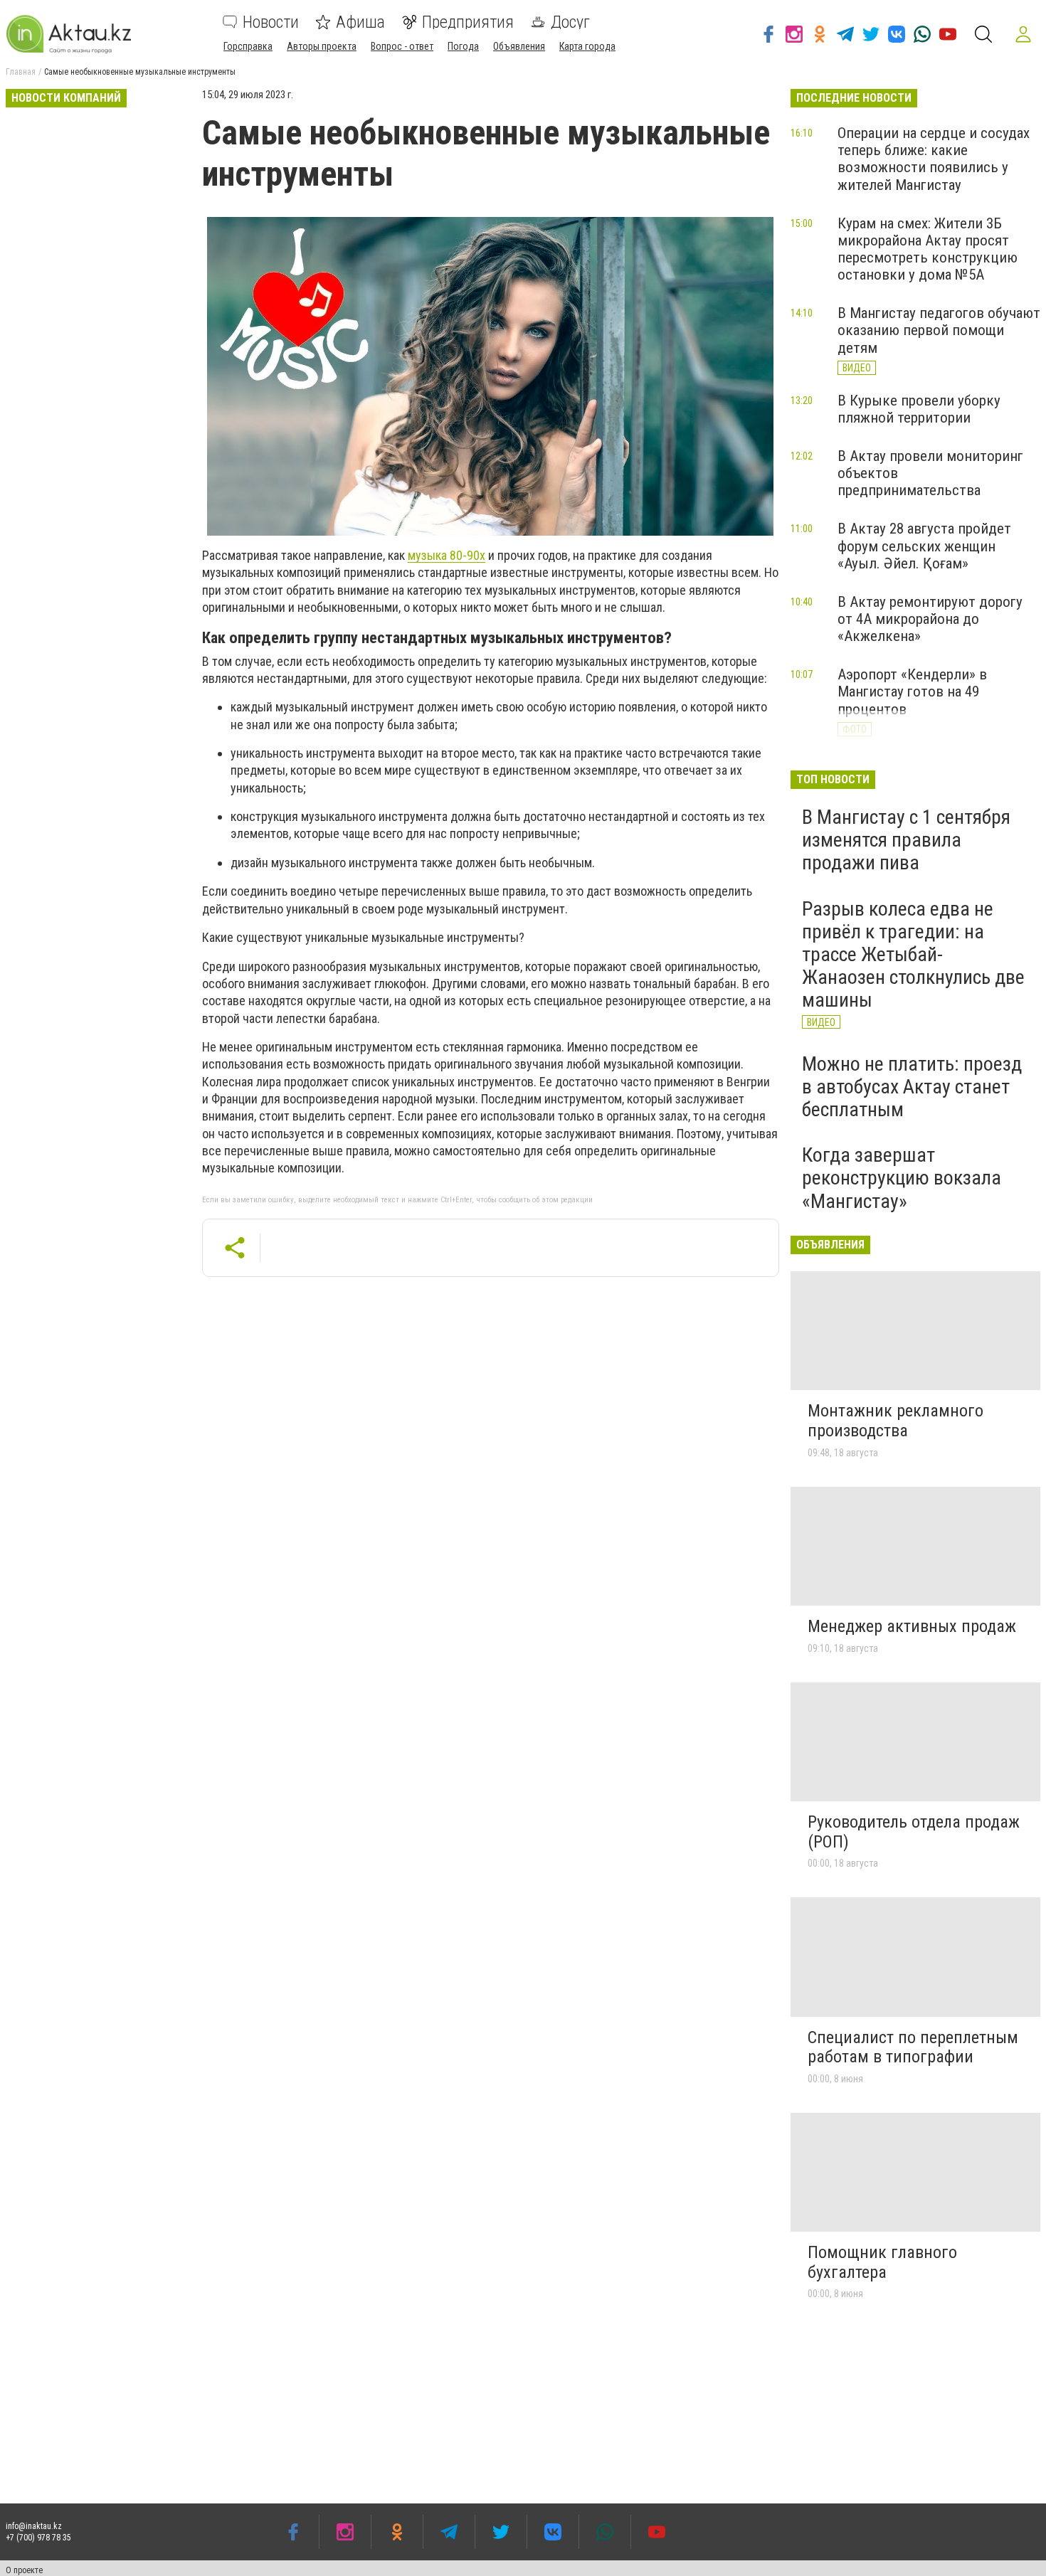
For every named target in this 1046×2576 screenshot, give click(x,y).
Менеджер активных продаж (912, 1626)
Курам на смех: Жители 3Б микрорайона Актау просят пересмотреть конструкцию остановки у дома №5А (928, 249)
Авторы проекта (322, 46)
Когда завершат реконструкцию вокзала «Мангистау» (902, 1178)
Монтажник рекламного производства (896, 1421)
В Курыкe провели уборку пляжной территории (919, 409)
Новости (271, 22)
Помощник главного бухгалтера (882, 2262)
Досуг (570, 22)
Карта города (587, 46)
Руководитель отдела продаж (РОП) (914, 1832)
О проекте (24, 2570)
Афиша (360, 22)
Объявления (519, 46)
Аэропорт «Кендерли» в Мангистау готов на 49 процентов (912, 691)
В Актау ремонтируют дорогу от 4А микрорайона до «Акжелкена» (930, 619)
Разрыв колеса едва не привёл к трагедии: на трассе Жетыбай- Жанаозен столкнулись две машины (913, 955)
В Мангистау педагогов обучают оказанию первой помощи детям (939, 330)
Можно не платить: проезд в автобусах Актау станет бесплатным (912, 1087)
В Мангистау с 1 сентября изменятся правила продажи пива (906, 840)
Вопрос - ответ (402, 46)
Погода (463, 46)
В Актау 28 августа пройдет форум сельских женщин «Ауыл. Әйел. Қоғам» (924, 546)
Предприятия (468, 22)
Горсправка (248, 46)
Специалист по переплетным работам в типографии (913, 2047)
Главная (21, 72)
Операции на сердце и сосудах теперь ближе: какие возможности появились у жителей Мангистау (934, 159)
